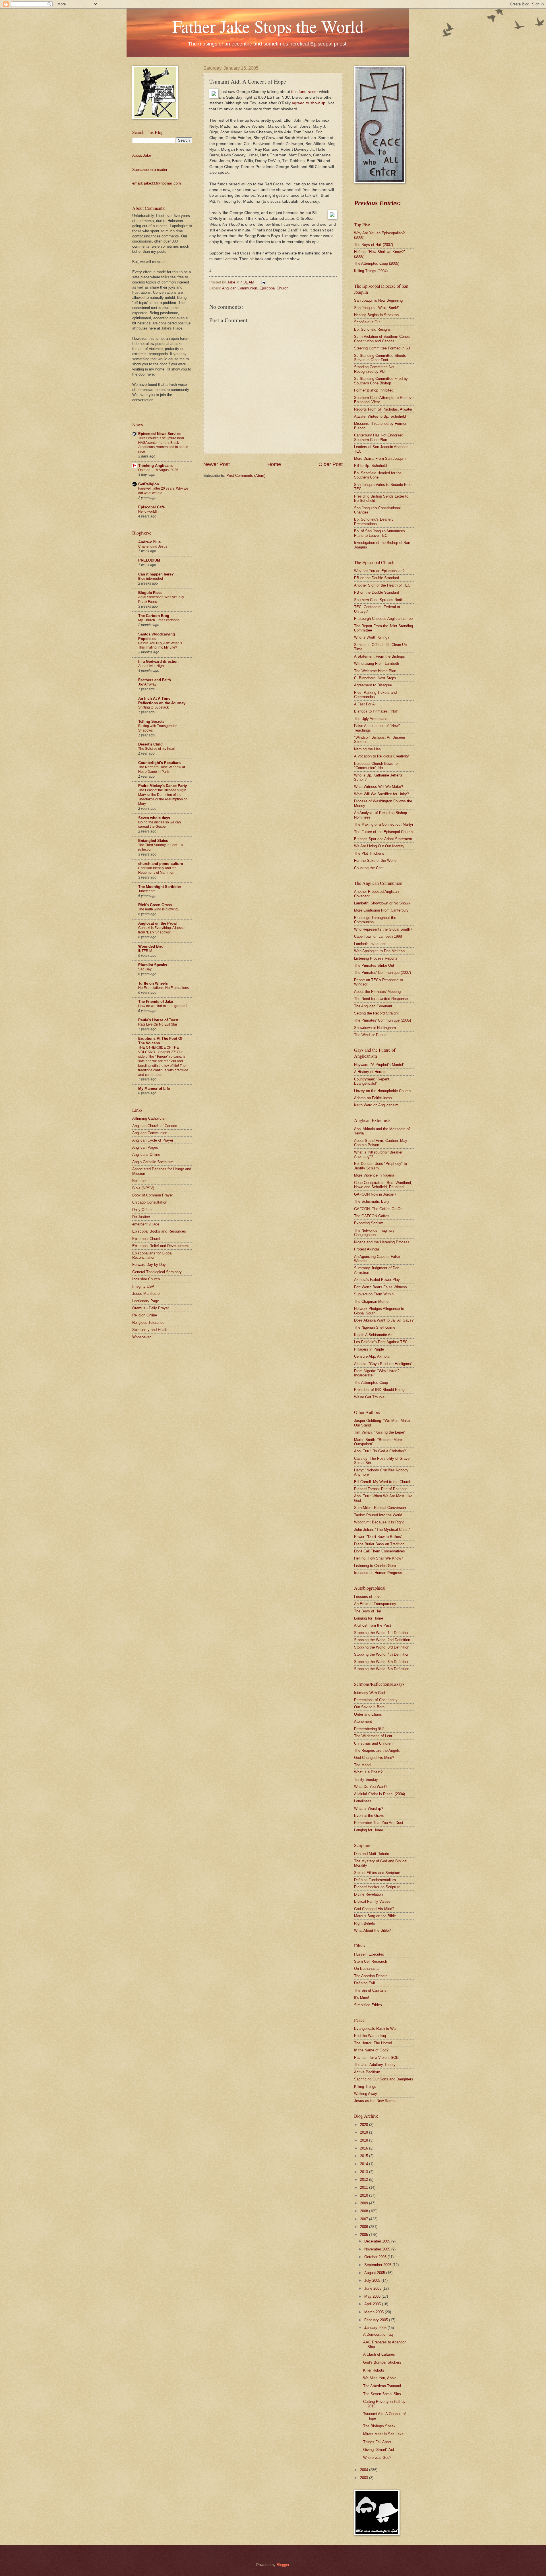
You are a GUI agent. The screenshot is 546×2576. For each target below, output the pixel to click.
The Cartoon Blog (154, 616)
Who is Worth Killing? (372, 637)
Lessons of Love (368, 1597)
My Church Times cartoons (159, 620)
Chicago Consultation (150, 1202)
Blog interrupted (151, 579)
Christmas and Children (373, 1743)
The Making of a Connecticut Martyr (384, 824)
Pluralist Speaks (153, 965)
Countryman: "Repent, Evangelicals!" (372, 1081)
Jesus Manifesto (146, 1294)
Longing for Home (369, 1618)
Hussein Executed (369, 1954)
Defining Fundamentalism (375, 1880)
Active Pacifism (367, 2072)
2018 (365, 2140)
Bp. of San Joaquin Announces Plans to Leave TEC (379, 533)
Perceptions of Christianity (376, 1700)
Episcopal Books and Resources (159, 1231)
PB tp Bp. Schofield (370, 466)
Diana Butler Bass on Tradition (379, 1544)
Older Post (331, 464)
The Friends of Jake (156, 1002)
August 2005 (375, 2273)
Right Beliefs (365, 1923)
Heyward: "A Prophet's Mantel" (379, 1065)
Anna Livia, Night (151, 666)
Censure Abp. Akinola (372, 1356)
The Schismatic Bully (372, 1201)
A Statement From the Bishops (379, 656)
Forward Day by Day (149, 1265)
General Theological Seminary (157, 1272)
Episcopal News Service (159, 434)
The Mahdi (363, 1765)
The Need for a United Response (381, 999)
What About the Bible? (372, 1930)
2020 (365, 2125)
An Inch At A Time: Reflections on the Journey (162, 701)
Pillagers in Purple (369, 1349)
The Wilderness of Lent (373, 1736)
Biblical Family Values (372, 1901)
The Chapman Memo (371, 1302)
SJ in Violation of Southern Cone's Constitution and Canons (382, 339)
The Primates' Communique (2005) (382, 1020)
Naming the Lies (367, 749)
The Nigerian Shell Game (375, 1327)
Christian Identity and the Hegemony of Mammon (157, 870)
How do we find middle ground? (163, 1006)
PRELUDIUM (149, 560)
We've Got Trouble (369, 1397)
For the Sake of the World (375, 861)
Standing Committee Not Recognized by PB (374, 369)
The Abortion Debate (371, 1976)
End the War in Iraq (370, 2036)
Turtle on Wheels (153, 983)
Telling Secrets (151, 721)
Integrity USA (143, 1286)
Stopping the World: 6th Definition (382, 1669)
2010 (365, 2195)
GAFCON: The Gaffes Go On (378, 1209)
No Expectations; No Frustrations (164, 988)
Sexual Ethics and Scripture (377, 1873)
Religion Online (145, 1315)
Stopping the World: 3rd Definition (382, 1647)
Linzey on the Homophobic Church (382, 1091)
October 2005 (376, 2257)
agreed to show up (309, 103)
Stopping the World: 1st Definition (382, 1633)
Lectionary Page (146, 1301)
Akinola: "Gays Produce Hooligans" (383, 1364)
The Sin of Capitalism (372, 1990)
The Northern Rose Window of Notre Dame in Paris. (162, 769)
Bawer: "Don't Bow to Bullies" (378, 1537)
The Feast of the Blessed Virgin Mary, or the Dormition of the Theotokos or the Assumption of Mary (162, 797)
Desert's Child (150, 744)
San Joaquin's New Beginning (378, 300)
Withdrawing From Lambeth (377, 663)
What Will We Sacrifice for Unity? (381, 794)
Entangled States (153, 841)
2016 (365, 2148)
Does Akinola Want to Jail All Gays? (384, 1320)
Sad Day (145, 969)
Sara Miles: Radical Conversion (380, 1508)
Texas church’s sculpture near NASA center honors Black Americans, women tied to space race (163, 445)
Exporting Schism (369, 1223)
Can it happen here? (156, 574)
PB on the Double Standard (377, 578)
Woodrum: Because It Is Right (379, 1522)
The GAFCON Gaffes (372, 1216)
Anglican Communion (240, 288)
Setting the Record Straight (376, 1013)
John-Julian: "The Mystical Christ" (382, 1530)
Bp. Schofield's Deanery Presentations (374, 521)
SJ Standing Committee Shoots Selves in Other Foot (380, 358)
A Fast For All (365, 704)
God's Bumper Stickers (382, 2362)
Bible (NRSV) (143, 1188)
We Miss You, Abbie (380, 2378)
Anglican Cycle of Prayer (153, 1140)
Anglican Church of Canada (155, 1126)
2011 (365, 2187)
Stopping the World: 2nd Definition (382, 1640)
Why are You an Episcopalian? (379, 571)
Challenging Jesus (153, 546)
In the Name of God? (371, 2050)
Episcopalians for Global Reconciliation (152, 1255)
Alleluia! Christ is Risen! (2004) (379, 1794)
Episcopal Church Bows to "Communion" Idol (376, 766)
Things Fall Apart (377, 2442)
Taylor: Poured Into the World (378, 1515)
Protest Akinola (367, 1249)
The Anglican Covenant (373, 1006)
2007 (365, 2219)
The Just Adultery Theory (375, 2065)
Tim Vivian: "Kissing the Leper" (380, 1432)
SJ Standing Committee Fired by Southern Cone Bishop (381, 381)
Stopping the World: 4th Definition (382, 1654)
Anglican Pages (145, 1147)
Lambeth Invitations (370, 944)
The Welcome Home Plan (375, 671)
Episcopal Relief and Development (161, 1246)
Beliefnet (139, 1181)
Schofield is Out (367, 322)
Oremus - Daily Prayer (151, 1308)
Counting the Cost (369, 868)
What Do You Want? (371, 1787)
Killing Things (365, 2087)
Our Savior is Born (369, 1707)
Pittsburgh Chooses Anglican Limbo (383, 619)
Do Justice (141, 1217)
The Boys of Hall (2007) (374, 245)
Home (274, 464)
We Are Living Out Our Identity (379, 846)
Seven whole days (154, 818)
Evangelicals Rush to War (375, 2029)
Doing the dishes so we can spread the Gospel (160, 825)
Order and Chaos (368, 1714)
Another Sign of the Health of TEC (382, 585)
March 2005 (375, 2312)
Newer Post (217, 464)
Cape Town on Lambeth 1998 (378, 936)
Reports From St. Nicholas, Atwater (383, 409)
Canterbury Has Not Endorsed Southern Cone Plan (379, 437)
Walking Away (366, 2094)
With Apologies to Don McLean (379, 951)
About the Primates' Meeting (377, 992)
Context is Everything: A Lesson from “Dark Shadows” (162, 930)
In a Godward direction (158, 661)
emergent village (146, 1224)
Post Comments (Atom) (246, 476)
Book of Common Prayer (153, 1195)
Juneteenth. (147, 891)
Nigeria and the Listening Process (382, 1242)
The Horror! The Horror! (373, 2043)
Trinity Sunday (366, 1779)
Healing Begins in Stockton (376, 315)
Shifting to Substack (153, 707)
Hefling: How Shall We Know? (379, 1558)
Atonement (363, 1721)
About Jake (142, 155)
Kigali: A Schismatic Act (374, 1335)
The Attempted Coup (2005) (377, 263)
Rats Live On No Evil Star (158, 1024)
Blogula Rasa (150, 593)
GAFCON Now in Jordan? (375, 1194)
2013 (365, 2172)
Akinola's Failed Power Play (377, 1280)
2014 (365, 2164)
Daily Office (142, 1210)
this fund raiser (305, 92)
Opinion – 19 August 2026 (158, 470)
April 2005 (373, 2304)
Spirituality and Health (150, 1330)
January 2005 (376, 2328)
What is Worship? (369, 1808)
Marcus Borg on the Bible (375, 1916)
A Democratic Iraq (378, 2334)
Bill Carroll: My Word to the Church (383, 1482)
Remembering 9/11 (369, 1729)
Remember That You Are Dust (379, 1823)
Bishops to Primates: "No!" (376, 711)
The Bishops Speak (379, 2426)
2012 (365, 2180)
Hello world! (147, 512)
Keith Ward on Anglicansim (376, 1105)
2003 (365, 2478)
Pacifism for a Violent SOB (376, 2058)
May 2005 (373, 2296)
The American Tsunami (382, 2386)
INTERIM (145, 951)
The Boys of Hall (368, 1611)
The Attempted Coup (371, 1383)
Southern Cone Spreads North (379, 600)
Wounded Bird (151, 946)
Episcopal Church (274, 288)
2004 (365, 2470)
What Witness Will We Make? (379, 787)
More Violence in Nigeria (374, 1175)
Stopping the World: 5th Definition (382, 1662)
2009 (365, 2203)
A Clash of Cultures (379, 2354)
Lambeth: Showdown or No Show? (382, 903)
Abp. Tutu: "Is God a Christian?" (381, 1451)
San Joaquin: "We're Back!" (377, 308)
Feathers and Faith (155, 680)
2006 (365, 2227)
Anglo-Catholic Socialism (153, 1162)
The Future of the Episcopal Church (383, 832)
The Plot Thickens (369, 853)
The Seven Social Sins (382, 2394)
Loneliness (363, 1801)
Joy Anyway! (148, 684)
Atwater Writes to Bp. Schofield (380, 416)
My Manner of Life (154, 1089)
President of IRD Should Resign (380, 1390)
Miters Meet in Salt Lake (383, 2434)
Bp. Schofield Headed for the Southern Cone (378, 475)
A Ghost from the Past (373, 1625)
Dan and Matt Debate (372, 1854)
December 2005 (378, 2241)
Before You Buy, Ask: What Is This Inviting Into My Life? (160, 645)
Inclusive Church (146, 1279)
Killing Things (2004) (371, 271)
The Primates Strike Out (374, 965)
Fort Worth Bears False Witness (380, 1287)
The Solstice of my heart (157, 749)
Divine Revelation (368, 1894)
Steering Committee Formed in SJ (382, 348)
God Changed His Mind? (374, 1758)
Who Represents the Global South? (383, 929)
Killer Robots (374, 2370)
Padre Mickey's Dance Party (163, 786)
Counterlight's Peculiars (159, 763)
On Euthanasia (366, 1969)
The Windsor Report (370, 1035)
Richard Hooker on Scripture (377, 1887)
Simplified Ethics (368, 2005)
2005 (365, 2235)
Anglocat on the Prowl (158, 923)
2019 (365, 2132)
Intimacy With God (369, 1693)
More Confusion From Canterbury (381, 910)
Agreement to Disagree (373, 685)
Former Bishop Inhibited (374, 390)
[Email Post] (262, 282)
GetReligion (149, 484)
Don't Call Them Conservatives (379, 1551)
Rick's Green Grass (155, 905)
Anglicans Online (146, 1155)
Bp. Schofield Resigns (372, 329)
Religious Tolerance (148, 1323)
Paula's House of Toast (158, 1020)
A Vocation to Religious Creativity (381, 756)
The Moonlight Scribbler (160, 887)
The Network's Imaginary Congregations (374, 1233)
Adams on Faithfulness (373, 1098)
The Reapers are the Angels (377, 1750)
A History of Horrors (370, 1072)
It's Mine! (362, 1998)
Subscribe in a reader (150, 170)
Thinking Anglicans (155, 466)
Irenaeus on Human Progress (378, 1573)
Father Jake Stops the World (268, 26)
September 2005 (378, 2265)
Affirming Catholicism (150, 1118)
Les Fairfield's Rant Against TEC (381, 1342)
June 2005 (373, 2288)
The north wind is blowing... (159, 909)
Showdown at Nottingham (375, 1028)
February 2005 (377, 2320)
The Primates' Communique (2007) (382, 973)
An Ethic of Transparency (375, 1604)
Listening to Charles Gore (375, 1566)
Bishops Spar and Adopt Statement (383, 839)
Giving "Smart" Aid (379, 2450)
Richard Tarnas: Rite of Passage (381, 1489)
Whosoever (141, 1337)
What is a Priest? (368, 1772)
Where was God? (377, 2458)
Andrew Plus (149, 542)
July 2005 (373, 2280)
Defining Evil (364, 1983)
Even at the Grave (369, 1816)
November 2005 (378, 2249)
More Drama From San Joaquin (380, 458)
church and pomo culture (161, 864)
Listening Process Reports (376, 958)
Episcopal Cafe (151, 507)
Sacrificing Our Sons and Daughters (384, 2079)
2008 (365, 2211)
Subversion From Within (374, 1294)
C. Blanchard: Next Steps (375, 678)
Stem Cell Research (371, 1961)
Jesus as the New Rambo (375, 2101)
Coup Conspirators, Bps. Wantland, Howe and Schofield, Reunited (383, 1185)
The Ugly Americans (371, 719)
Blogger (283, 2565)
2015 (365, 2156)
